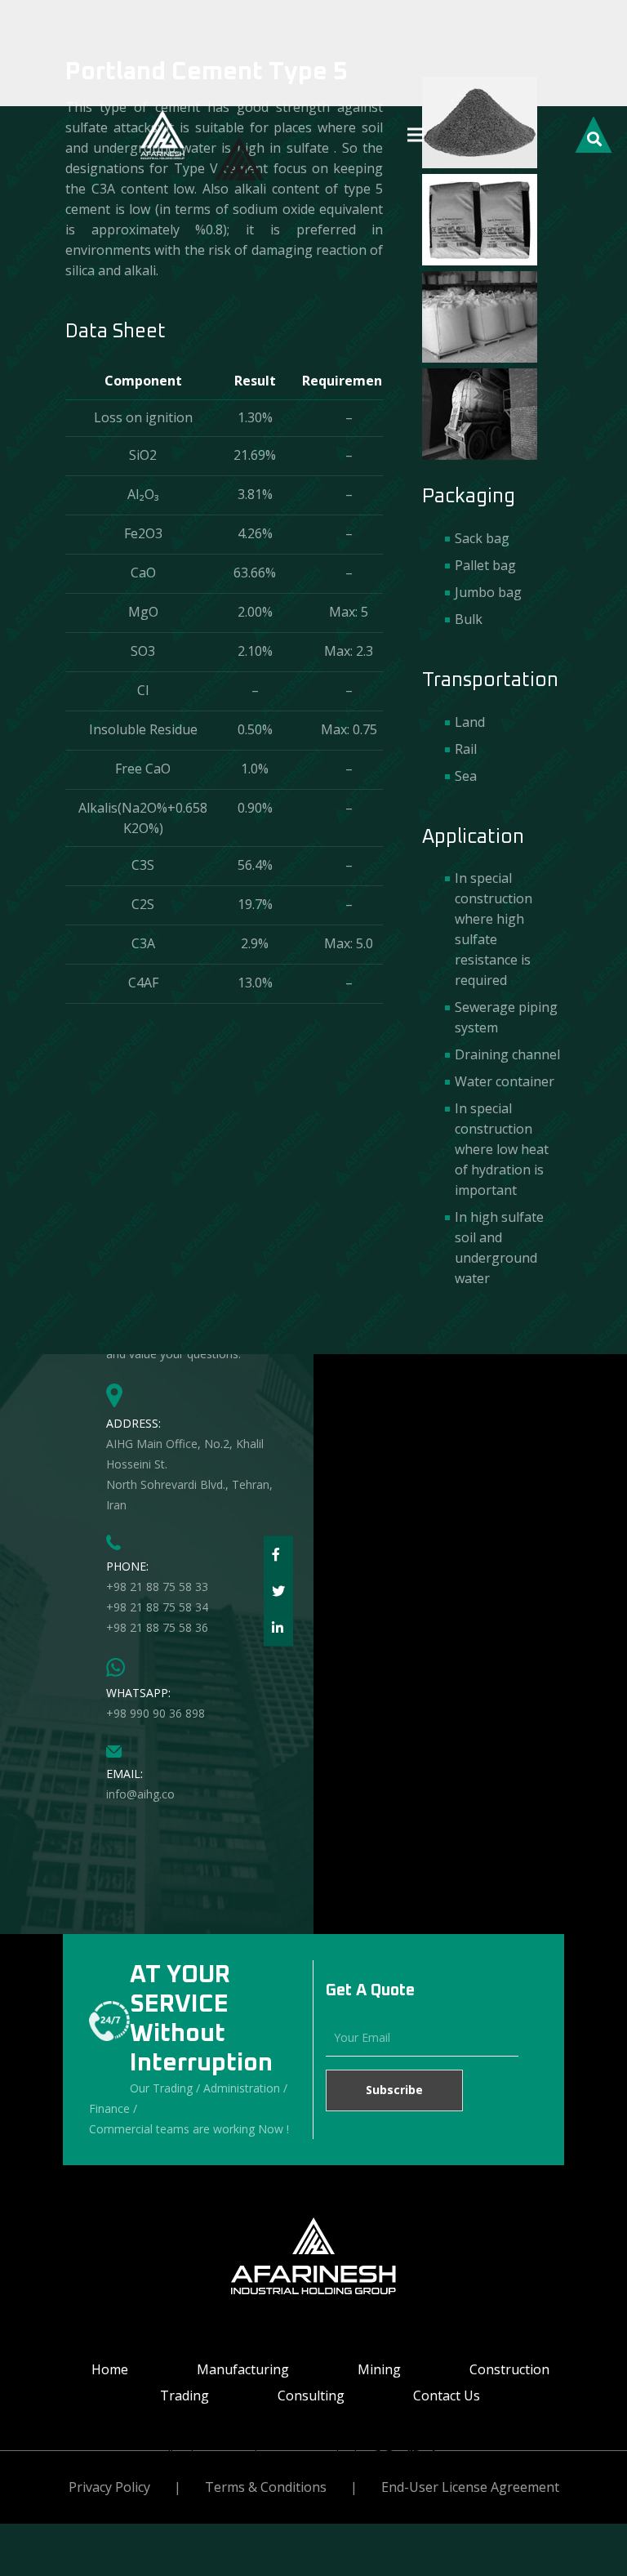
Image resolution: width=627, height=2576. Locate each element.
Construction (509, 2369)
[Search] (594, 136)
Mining (379, 2369)
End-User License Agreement (470, 2487)
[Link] (162, 135)
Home (110, 2369)
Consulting (311, 2396)
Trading (185, 2396)
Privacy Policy (109, 2487)
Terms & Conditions (266, 2487)
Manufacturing (243, 2369)
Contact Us (447, 2396)
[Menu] (416, 135)
